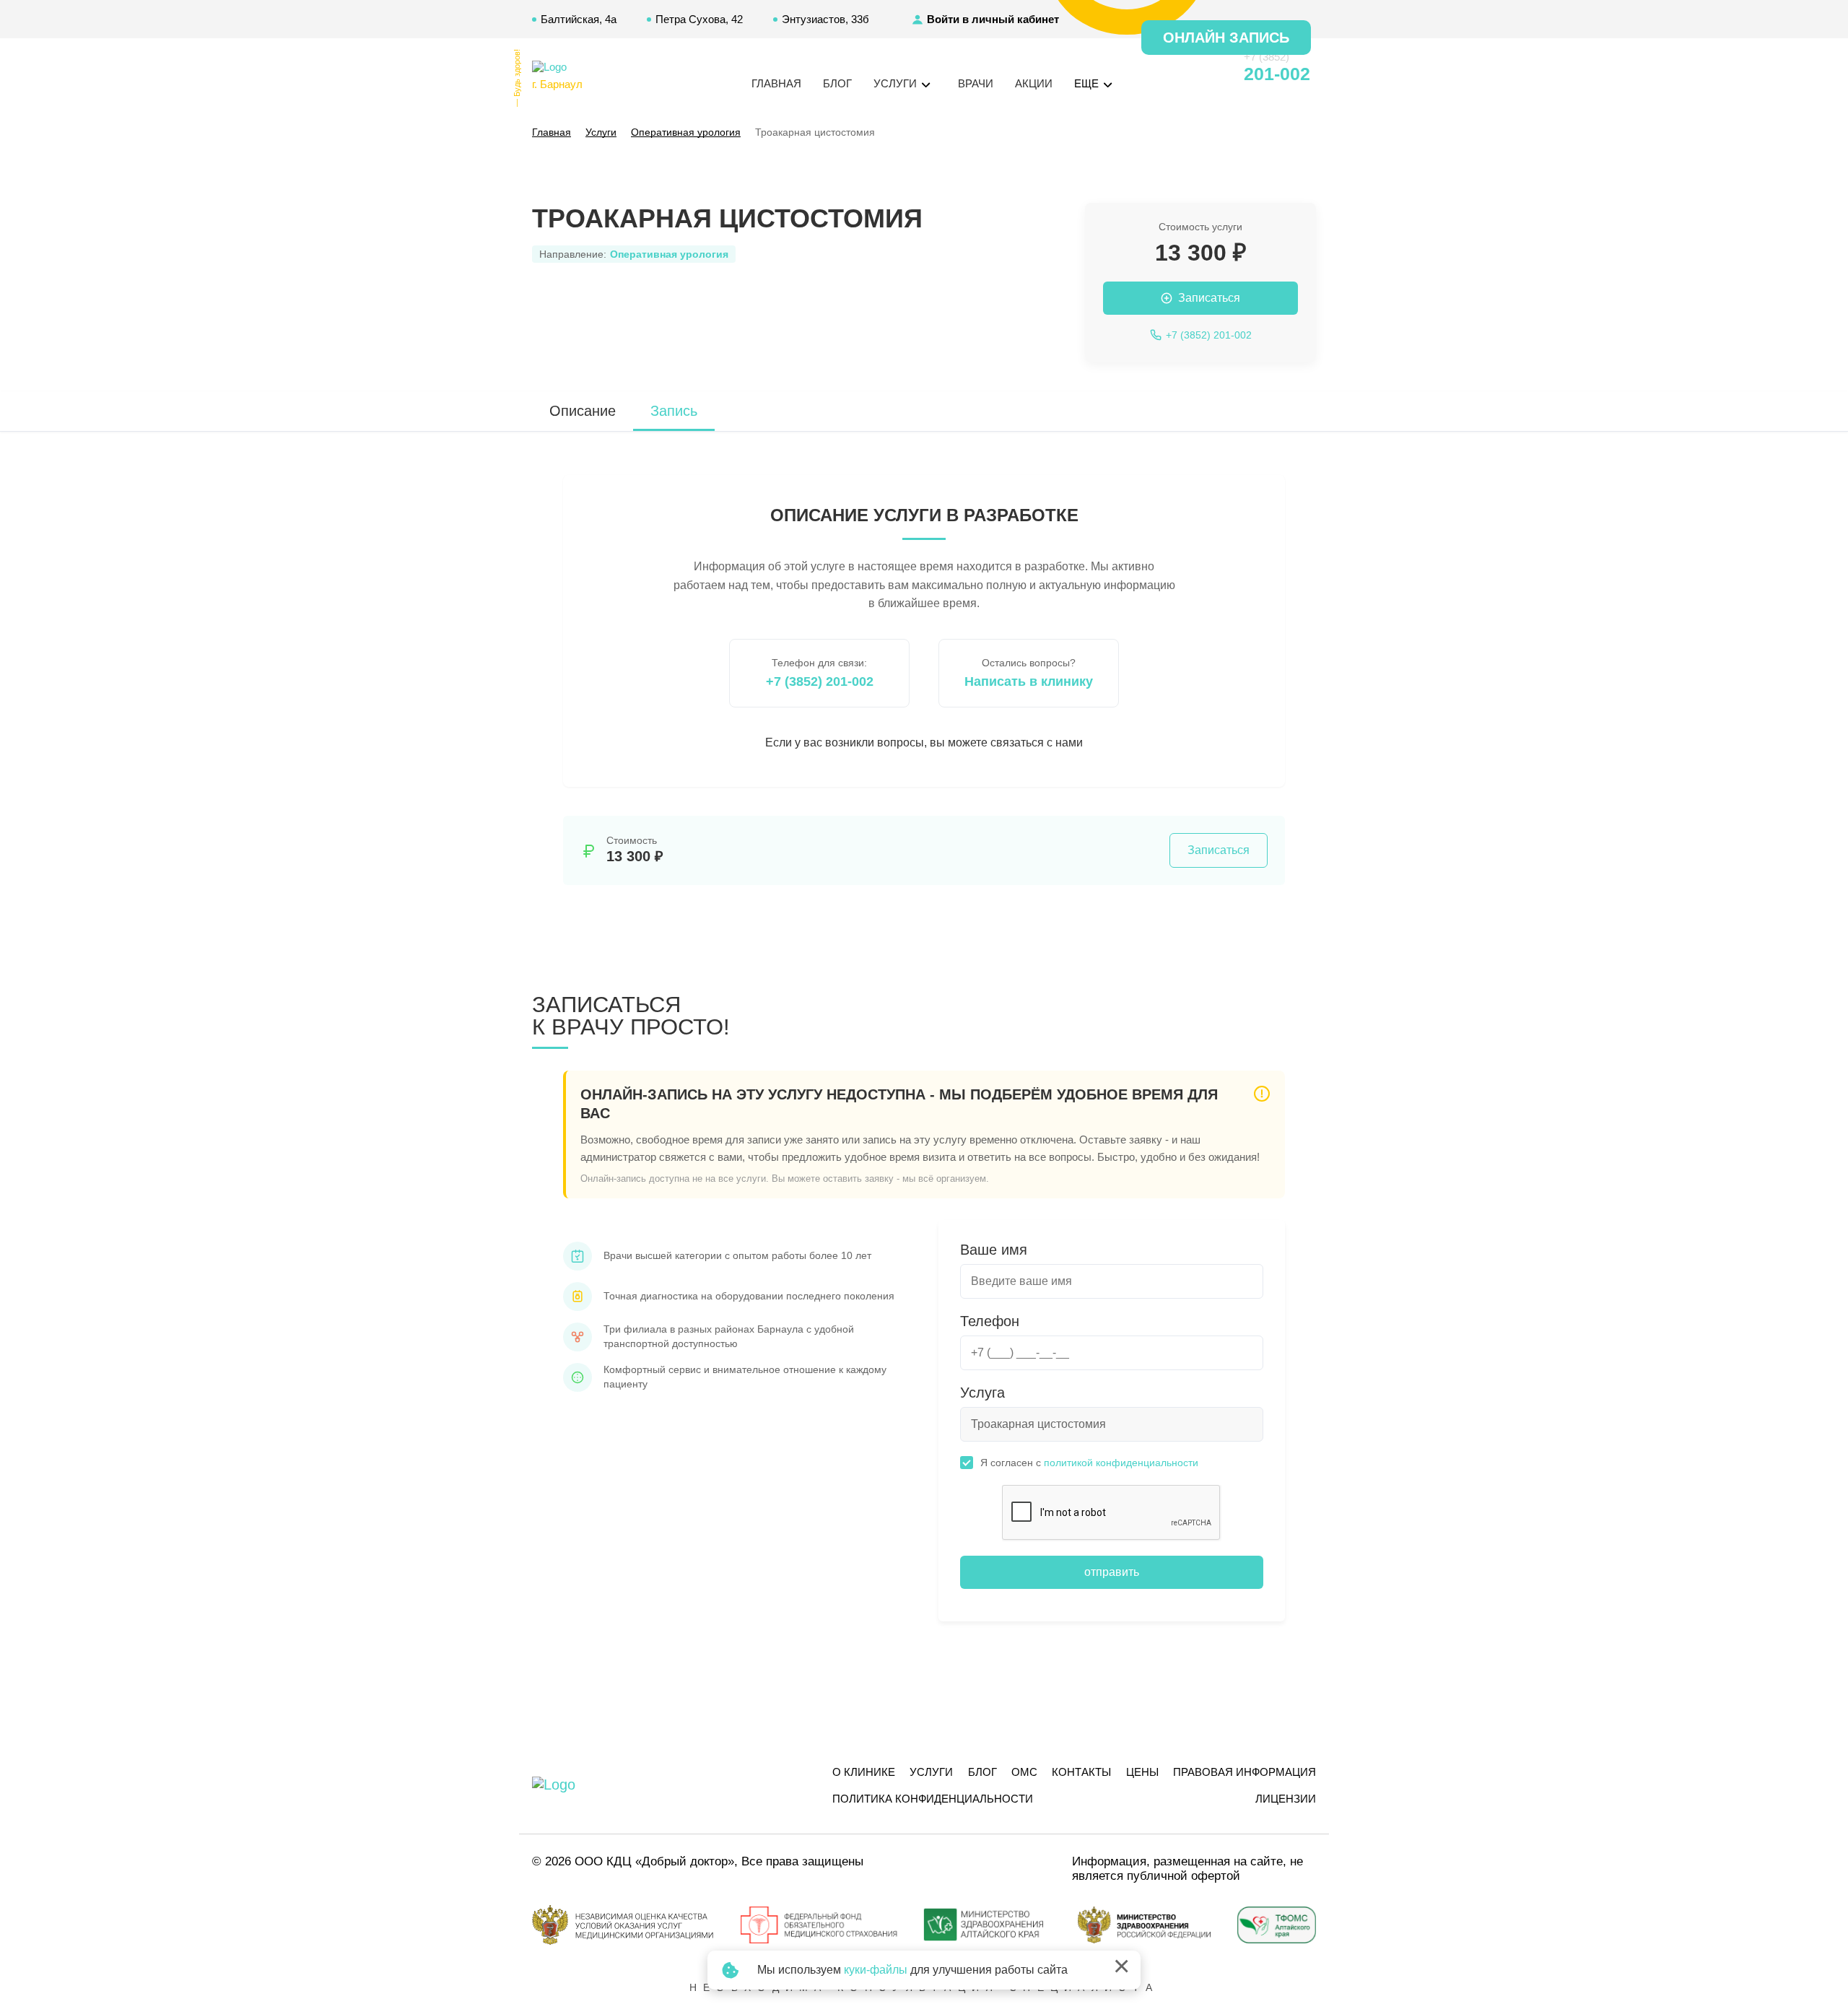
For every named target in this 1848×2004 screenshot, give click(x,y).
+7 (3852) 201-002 (820, 681)
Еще (1088, 83)
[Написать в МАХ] (1155, 74)
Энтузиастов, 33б (825, 19)
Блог (837, 83)
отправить (1112, 1572)
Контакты (1081, 1772)
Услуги (931, 1772)
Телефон (990, 1321)
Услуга (982, 1393)
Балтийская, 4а (579, 19)
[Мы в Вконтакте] (1207, 74)
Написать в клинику (1029, 681)
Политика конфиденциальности (933, 1799)
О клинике (864, 1772)
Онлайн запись (1226, 38)
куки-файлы (876, 1970)
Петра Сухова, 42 (699, 19)
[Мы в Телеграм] (1181, 74)
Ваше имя (994, 1250)
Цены (1142, 1772)
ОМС (1024, 1772)
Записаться (1219, 850)
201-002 (1277, 74)
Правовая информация (1245, 1772)
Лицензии (1286, 1799)
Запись (674, 411)
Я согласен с (1089, 1463)
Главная (776, 83)
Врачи (976, 83)
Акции (1034, 83)
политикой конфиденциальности (1121, 1463)
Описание (583, 411)
